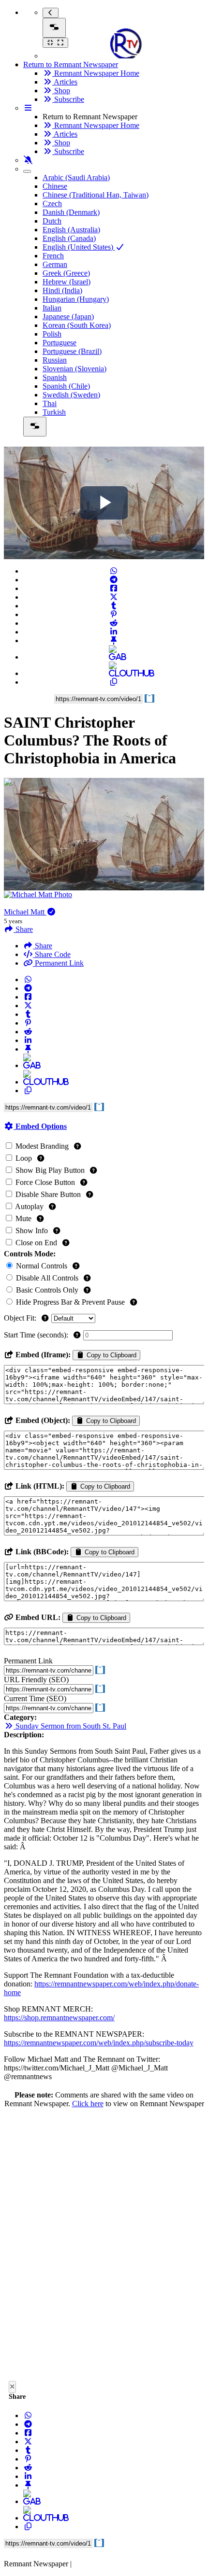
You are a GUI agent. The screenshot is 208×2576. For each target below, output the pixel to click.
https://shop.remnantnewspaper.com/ (59, 2018)
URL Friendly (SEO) (36, 1680)
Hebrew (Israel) (67, 282)
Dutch (52, 221)
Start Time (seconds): (37, 1335)
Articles (65, 82)
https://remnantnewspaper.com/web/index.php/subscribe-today (99, 2043)
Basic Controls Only (47, 1290)
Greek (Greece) (66, 273)
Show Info (32, 1231)
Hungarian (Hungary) (76, 299)
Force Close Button (45, 1182)
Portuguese (59, 343)
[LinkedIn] (114, 632)
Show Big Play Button (50, 1170)
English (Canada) (69, 238)
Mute (23, 1218)
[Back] (51, 13)
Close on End (36, 1243)
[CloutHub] (114, 673)
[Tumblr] (114, 606)
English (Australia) (71, 230)
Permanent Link (58, 963)
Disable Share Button (48, 1194)
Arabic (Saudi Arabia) (76, 177)
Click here (88, 2104)
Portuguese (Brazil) (72, 351)
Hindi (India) (62, 290)
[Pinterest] (114, 614)
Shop (61, 91)
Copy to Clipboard (111, 1355)
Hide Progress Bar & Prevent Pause (70, 1302)
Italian (52, 308)
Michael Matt (25, 912)
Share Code (52, 954)
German (55, 264)
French (53, 256)
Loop (24, 1158)
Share (43, 946)
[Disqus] (104, 2247)
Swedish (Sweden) (71, 395)
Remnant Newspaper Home (96, 73)
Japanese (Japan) (68, 317)
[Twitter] (114, 597)
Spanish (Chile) (66, 386)
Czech (52, 204)
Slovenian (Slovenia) (74, 369)
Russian (55, 360)
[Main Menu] (54, 28)
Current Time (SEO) (35, 1698)
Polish (52, 334)
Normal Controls (42, 1266)
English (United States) (79, 247)
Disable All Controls (47, 1278)
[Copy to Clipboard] (114, 682)
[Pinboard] (114, 640)
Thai (50, 403)
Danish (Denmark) (71, 212)
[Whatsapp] (114, 571)
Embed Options (40, 1126)
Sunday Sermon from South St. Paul (70, 1726)
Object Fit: (21, 1318)
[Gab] (114, 657)
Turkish (54, 412)
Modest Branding (42, 1146)
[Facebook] (114, 588)
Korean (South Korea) (77, 325)
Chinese (55, 186)
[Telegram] (114, 580)
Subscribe (68, 99)
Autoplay (30, 1206)
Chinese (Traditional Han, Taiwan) (96, 195)
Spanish (55, 377)
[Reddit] (114, 623)
